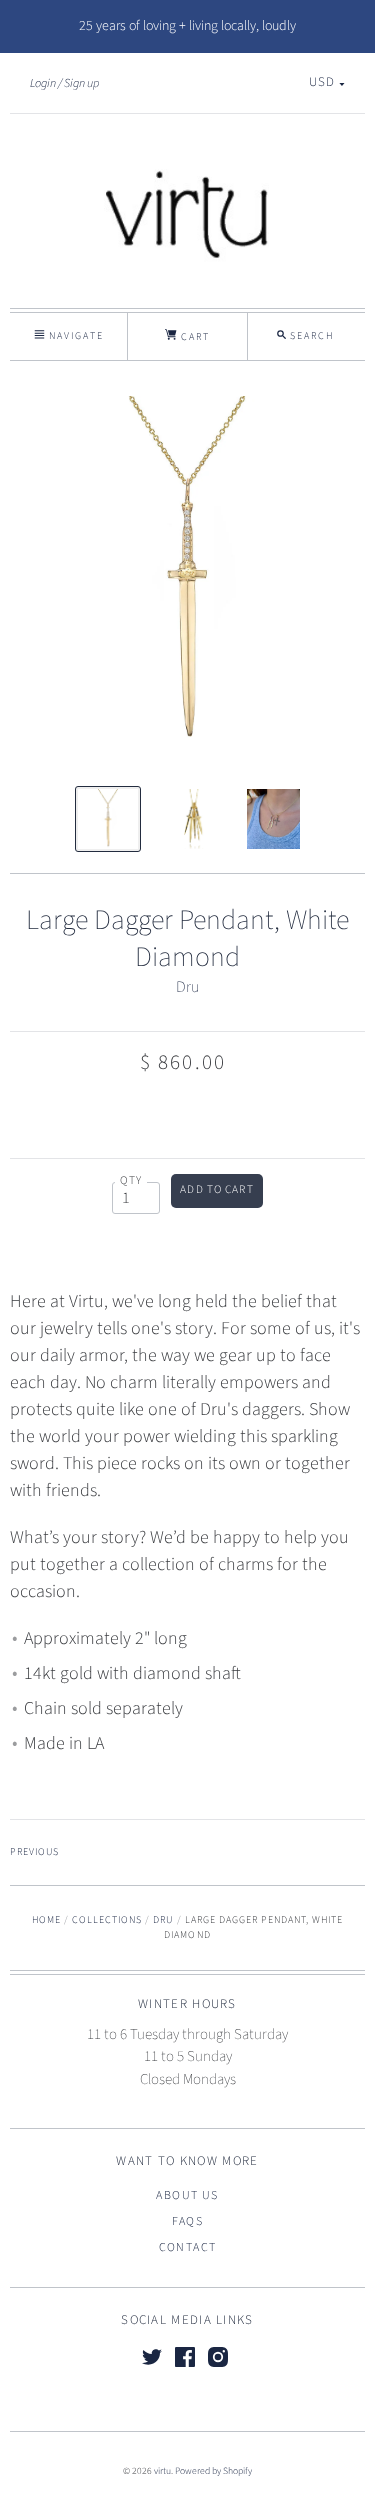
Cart (193, 337)
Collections (107, 1920)
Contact (188, 2247)
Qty (131, 1180)
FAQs (188, 2221)
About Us (187, 2195)
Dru (187, 987)
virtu (162, 2471)
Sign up (81, 83)
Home (46, 1920)
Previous (34, 1852)
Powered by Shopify (213, 2471)
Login (43, 83)
